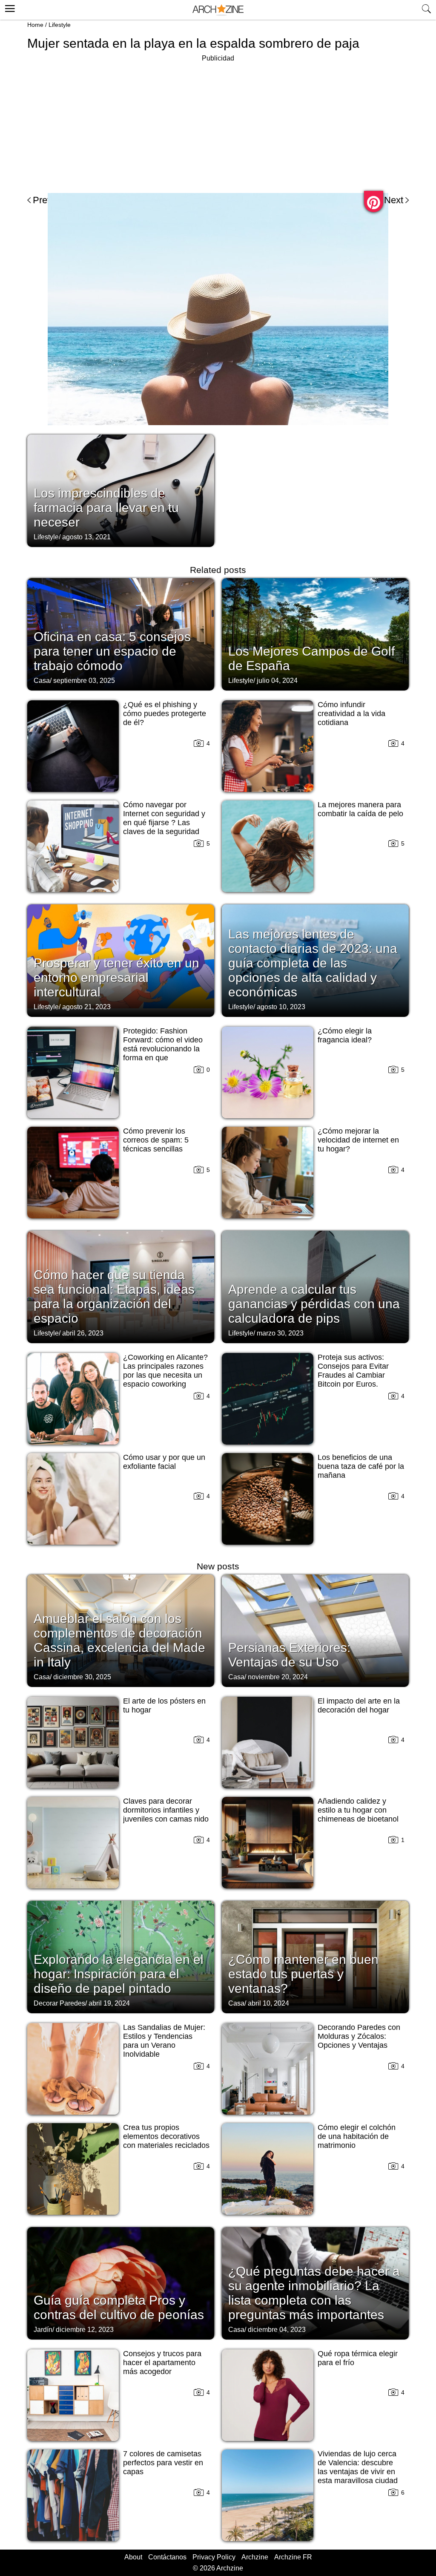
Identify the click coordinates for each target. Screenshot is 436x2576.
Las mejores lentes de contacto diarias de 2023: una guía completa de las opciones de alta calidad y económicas (313, 963)
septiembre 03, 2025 (84, 681)
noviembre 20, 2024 (278, 1677)
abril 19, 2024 (109, 2003)
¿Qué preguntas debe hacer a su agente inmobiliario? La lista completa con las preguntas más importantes (314, 2293)
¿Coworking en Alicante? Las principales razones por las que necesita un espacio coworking (165, 1371)
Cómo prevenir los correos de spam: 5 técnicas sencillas (156, 1140)
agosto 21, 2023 (86, 1007)
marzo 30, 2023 (280, 1333)
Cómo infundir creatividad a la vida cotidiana (351, 714)
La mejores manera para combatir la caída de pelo (360, 809)
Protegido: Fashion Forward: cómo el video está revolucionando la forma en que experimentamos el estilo (165, 1049)
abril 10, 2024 (268, 2003)
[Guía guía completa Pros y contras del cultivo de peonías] (121, 2282)
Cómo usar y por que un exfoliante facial (164, 1462)
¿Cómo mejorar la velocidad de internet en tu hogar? (358, 1140)
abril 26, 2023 (83, 1333)
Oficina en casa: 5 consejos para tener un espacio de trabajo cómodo (112, 651)
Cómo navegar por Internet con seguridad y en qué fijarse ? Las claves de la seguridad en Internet (164, 823)
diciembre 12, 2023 (85, 2330)
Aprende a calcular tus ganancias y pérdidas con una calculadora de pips (314, 1304)
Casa (42, 681)
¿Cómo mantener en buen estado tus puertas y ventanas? (303, 1974)
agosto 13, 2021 (86, 537)
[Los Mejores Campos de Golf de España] (315, 633)
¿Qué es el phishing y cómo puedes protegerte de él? (165, 714)
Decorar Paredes (59, 2003)
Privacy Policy (214, 2557)
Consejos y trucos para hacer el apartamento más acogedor (162, 2363)
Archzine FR (293, 2557)
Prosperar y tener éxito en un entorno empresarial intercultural (116, 977)
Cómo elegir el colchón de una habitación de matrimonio (357, 2136)
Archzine (255, 2557)
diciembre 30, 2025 (82, 1677)
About (133, 2557)
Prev (42, 200)
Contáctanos (167, 2557)
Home (35, 25)
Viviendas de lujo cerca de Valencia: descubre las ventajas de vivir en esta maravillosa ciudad (358, 2467)
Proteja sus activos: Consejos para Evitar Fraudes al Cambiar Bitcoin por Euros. (353, 1371)
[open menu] (9, 7)
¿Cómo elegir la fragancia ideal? (345, 1035)
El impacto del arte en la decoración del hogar (359, 1705)
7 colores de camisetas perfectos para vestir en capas (163, 2463)
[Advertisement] (218, 124)
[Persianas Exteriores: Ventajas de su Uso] (315, 1630)
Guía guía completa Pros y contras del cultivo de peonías (119, 2307)
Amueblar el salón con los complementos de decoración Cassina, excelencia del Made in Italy (119, 1640)
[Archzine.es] (218, 10)
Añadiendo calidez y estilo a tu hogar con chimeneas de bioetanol (358, 1810)
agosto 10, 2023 (281, 1007)
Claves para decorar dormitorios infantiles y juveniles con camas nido (166, 1810)
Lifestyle (60, 25)
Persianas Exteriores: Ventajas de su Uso (289, 1655)
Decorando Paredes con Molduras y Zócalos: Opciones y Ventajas (359, 2036)
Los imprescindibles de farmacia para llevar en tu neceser (106, 508)
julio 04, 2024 (277, 681)
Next (394, 200)
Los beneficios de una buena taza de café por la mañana (361, 1466)
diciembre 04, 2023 (277, 2330)
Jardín (43, 2330)
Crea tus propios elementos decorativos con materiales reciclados (166, 2136)
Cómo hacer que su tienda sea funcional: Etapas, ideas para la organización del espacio (114, 1297)
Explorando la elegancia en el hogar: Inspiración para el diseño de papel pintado (119, 1974)
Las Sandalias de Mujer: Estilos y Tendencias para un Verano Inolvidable (164, 2041)
